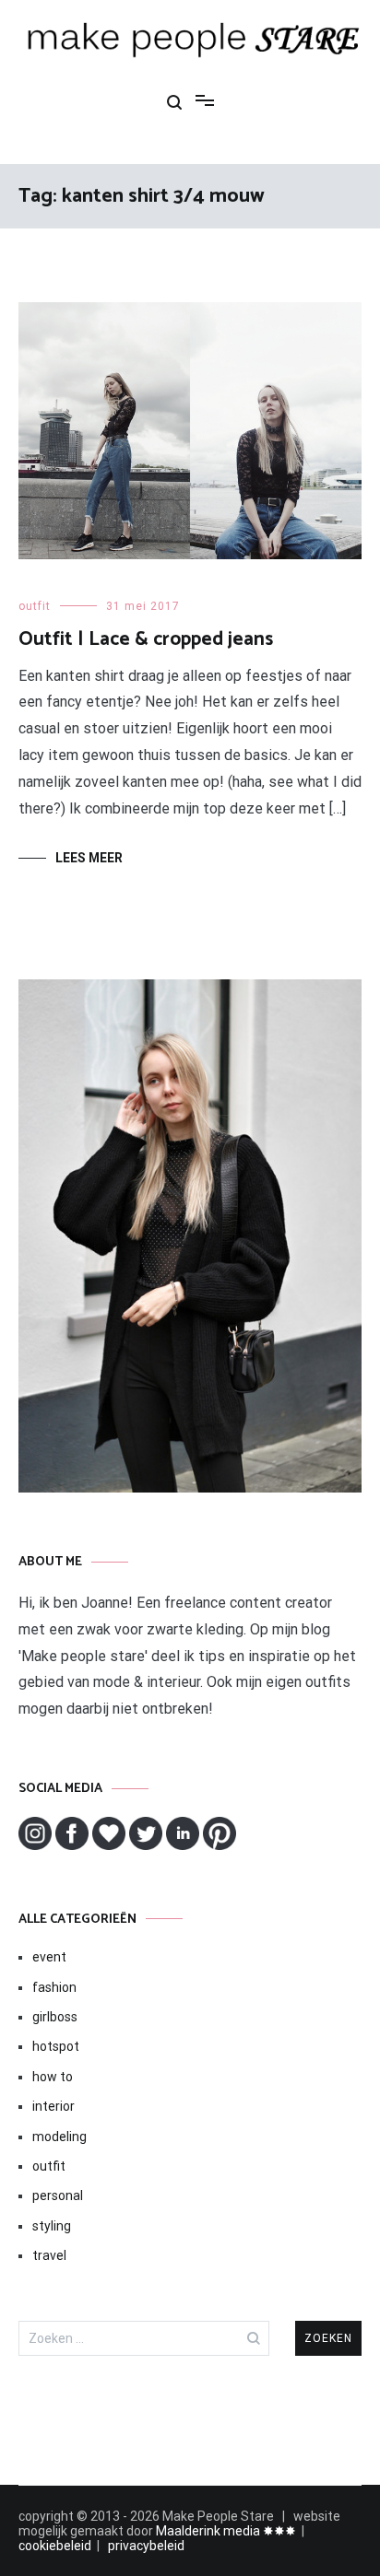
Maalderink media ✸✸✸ (226, 2531)
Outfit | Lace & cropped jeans (146, 639)
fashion (54, 1987)
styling (52, 2226)
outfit (35, 606)
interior (53, 2106)
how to (53, 2077)
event (49, 1957)
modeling (59, 2137)
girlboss (55, 2017)
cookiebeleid (55, 2546)
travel (49, 2255)
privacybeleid (146, 2546)
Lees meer (89, 858)
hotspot (56, 2046)
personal (58, 2195)
